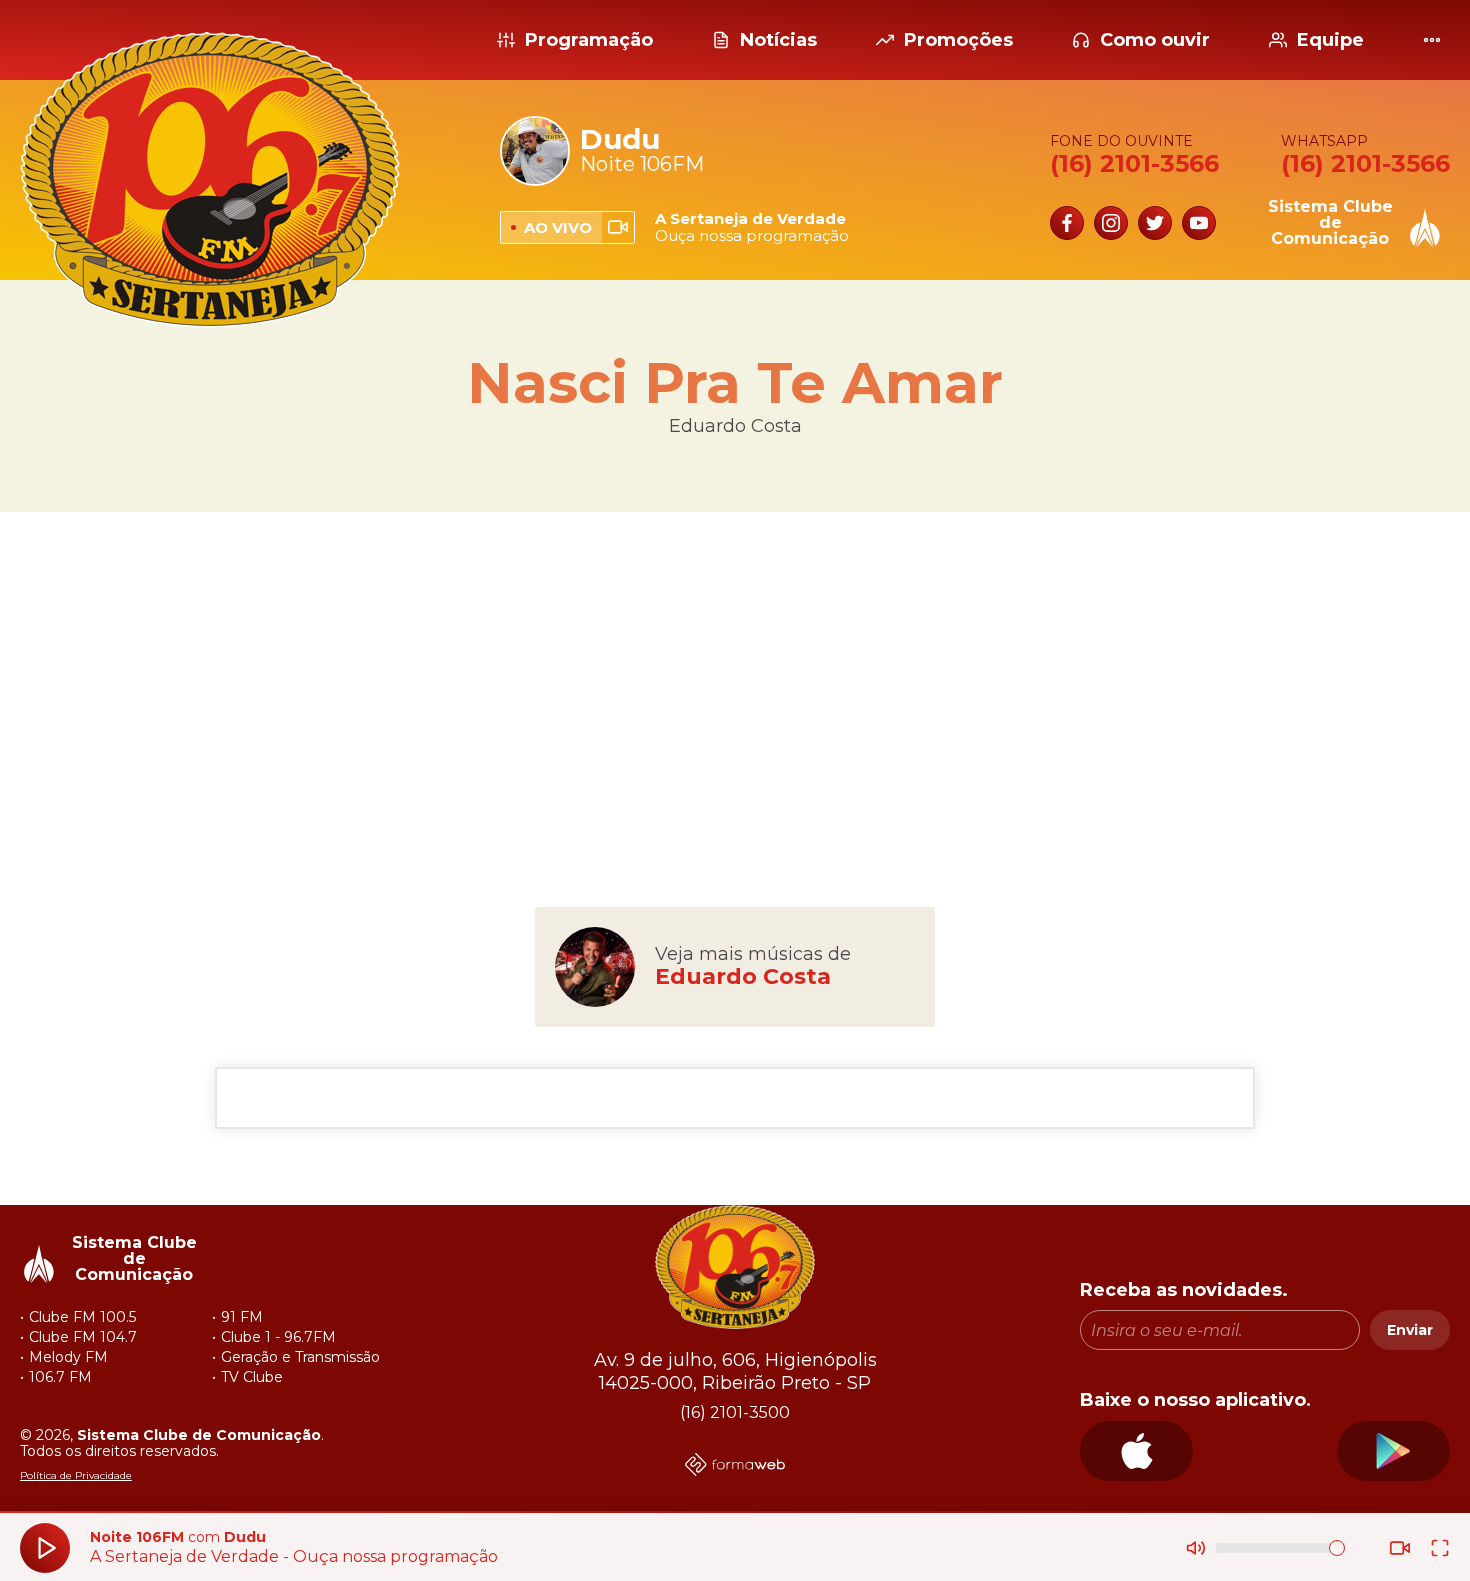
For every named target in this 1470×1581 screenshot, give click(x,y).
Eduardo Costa (735, 426)
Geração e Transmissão (300, 1357)
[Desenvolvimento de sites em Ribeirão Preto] (735, 1467)
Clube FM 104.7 (83, 1337)
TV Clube (252, 1377)
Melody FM (68, 1357)
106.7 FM (60, 1377)
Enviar (1410, 1330)
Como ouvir (1155, 40)
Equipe (1330, 40)
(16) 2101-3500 (735, 1413)
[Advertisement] (735, 672)
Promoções (958, 40)
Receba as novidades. (1184, 1290)
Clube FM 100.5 (82, 1317)
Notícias (778, 40)
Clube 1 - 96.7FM (278, 1337)
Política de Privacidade (76, 1476)
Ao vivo (558, 227)
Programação (589, 40)
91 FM (242, 1317)
